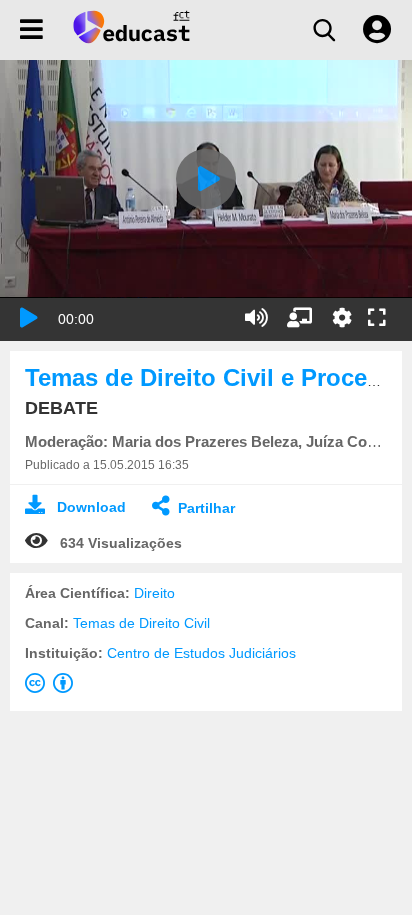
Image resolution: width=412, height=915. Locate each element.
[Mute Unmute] (256, 318)
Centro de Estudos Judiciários (201, 653)
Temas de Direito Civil (141, 623)
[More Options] (342, 318)
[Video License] (53, 687)
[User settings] (377, 30)
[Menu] (31, 30)
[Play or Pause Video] (29, 318)
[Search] (324, 30)
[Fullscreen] (377, 319)
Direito (154, 593)
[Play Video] (206, 179)
